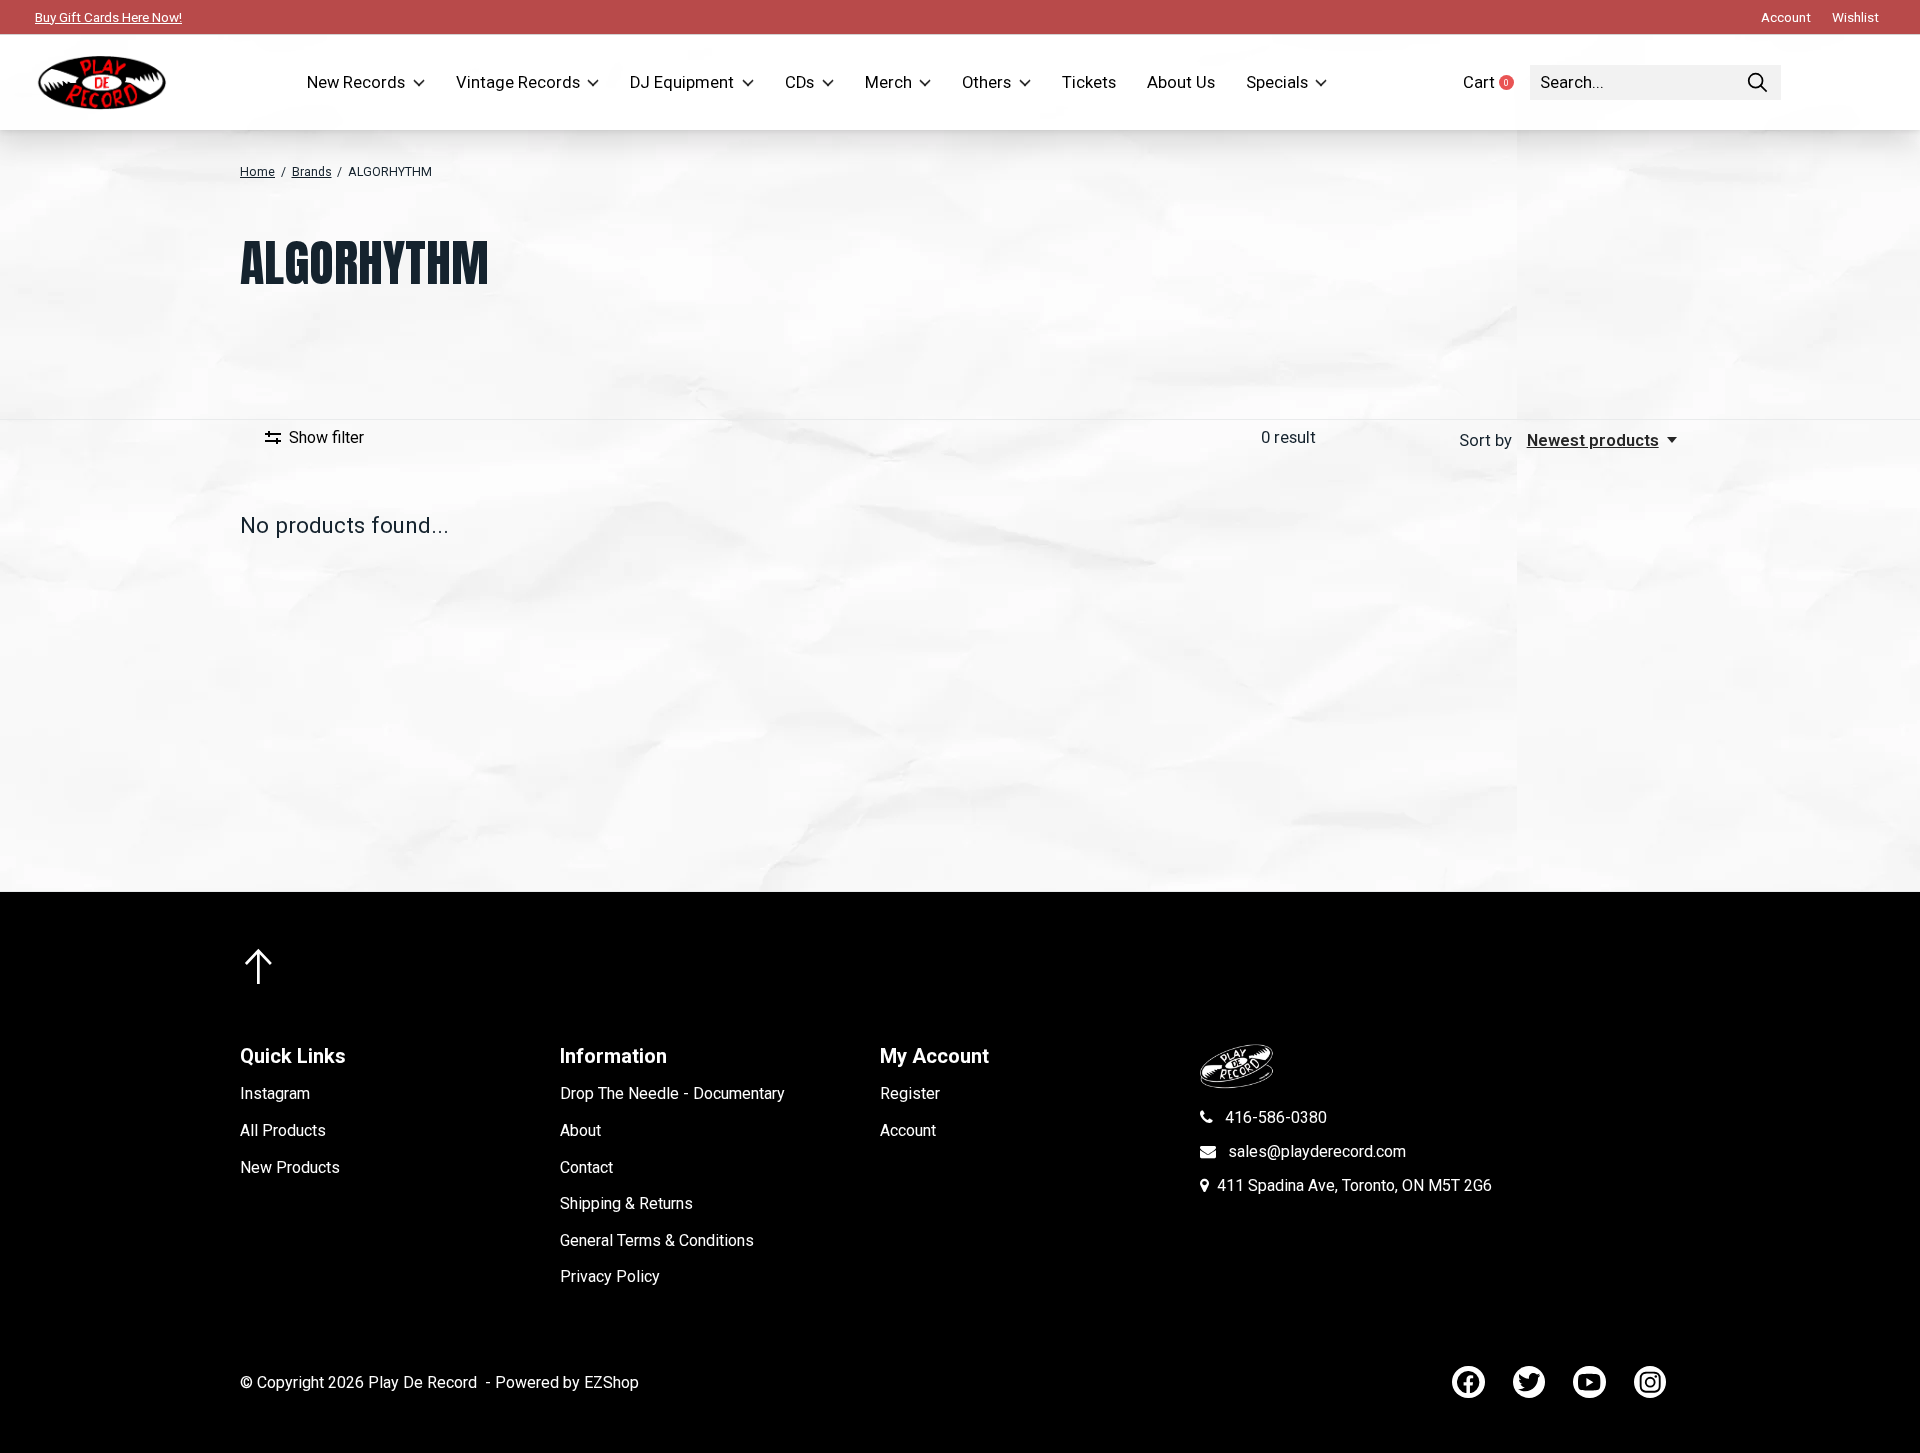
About (580, 1130)
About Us (1181, 82)
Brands (312, 172)
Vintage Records (518, 82)
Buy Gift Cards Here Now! (108, 17)
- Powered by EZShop (562, 1382)
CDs (799, 82)
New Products (290, 1167)
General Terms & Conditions (657, 1240)
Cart (1496, 82)
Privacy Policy (610, 1276)
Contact (586, 1167)
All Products (283, 1130)
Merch (888, 82)
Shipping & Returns (626, 1203)
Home (257, 172)
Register (910, 1093)
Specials (1277, 82)
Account (908, 1130)
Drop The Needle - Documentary (672, 1093)
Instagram (275, 1093)
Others (986, 82)
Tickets (1089, 82)
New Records (356, 82)
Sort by (1487, 440)
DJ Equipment (682, 82)
